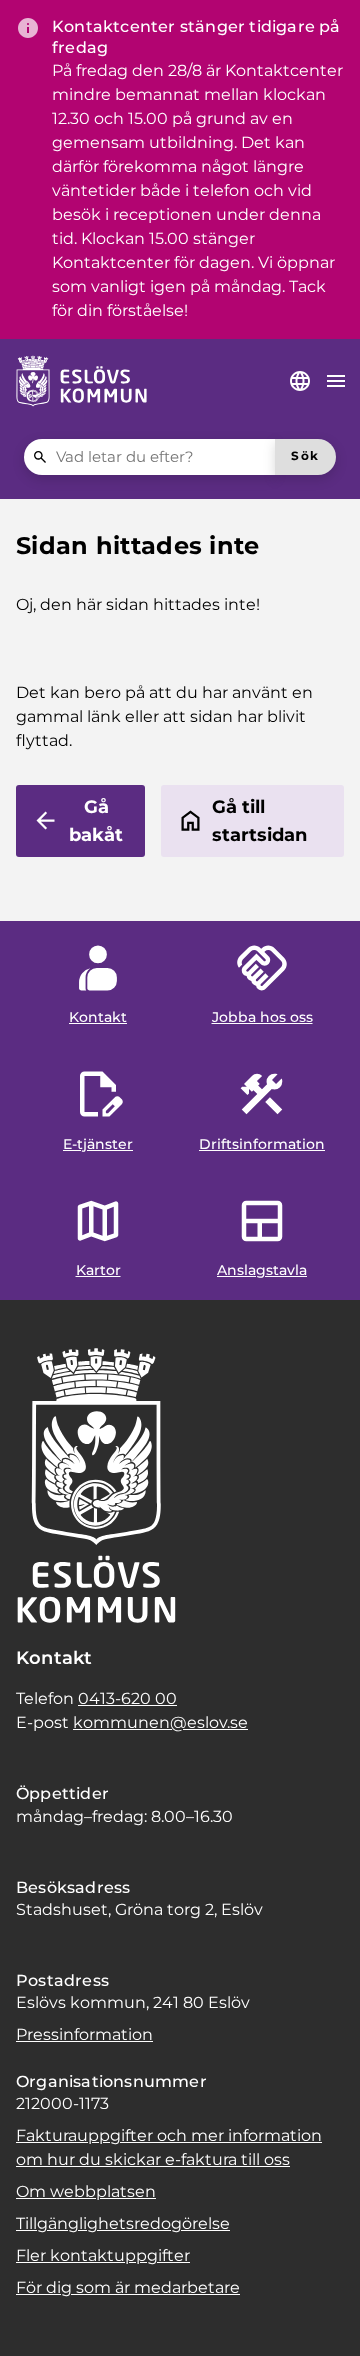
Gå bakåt (96, 821)
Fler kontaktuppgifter (103, 2255)
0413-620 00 (127, 1698)
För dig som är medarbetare (128, 2287)
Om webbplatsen (86, 2191)
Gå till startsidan (259, 821)
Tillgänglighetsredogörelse (123, 2223)
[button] (40, 2316)
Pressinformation (84, 2034)
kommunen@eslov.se (160, 1722)
